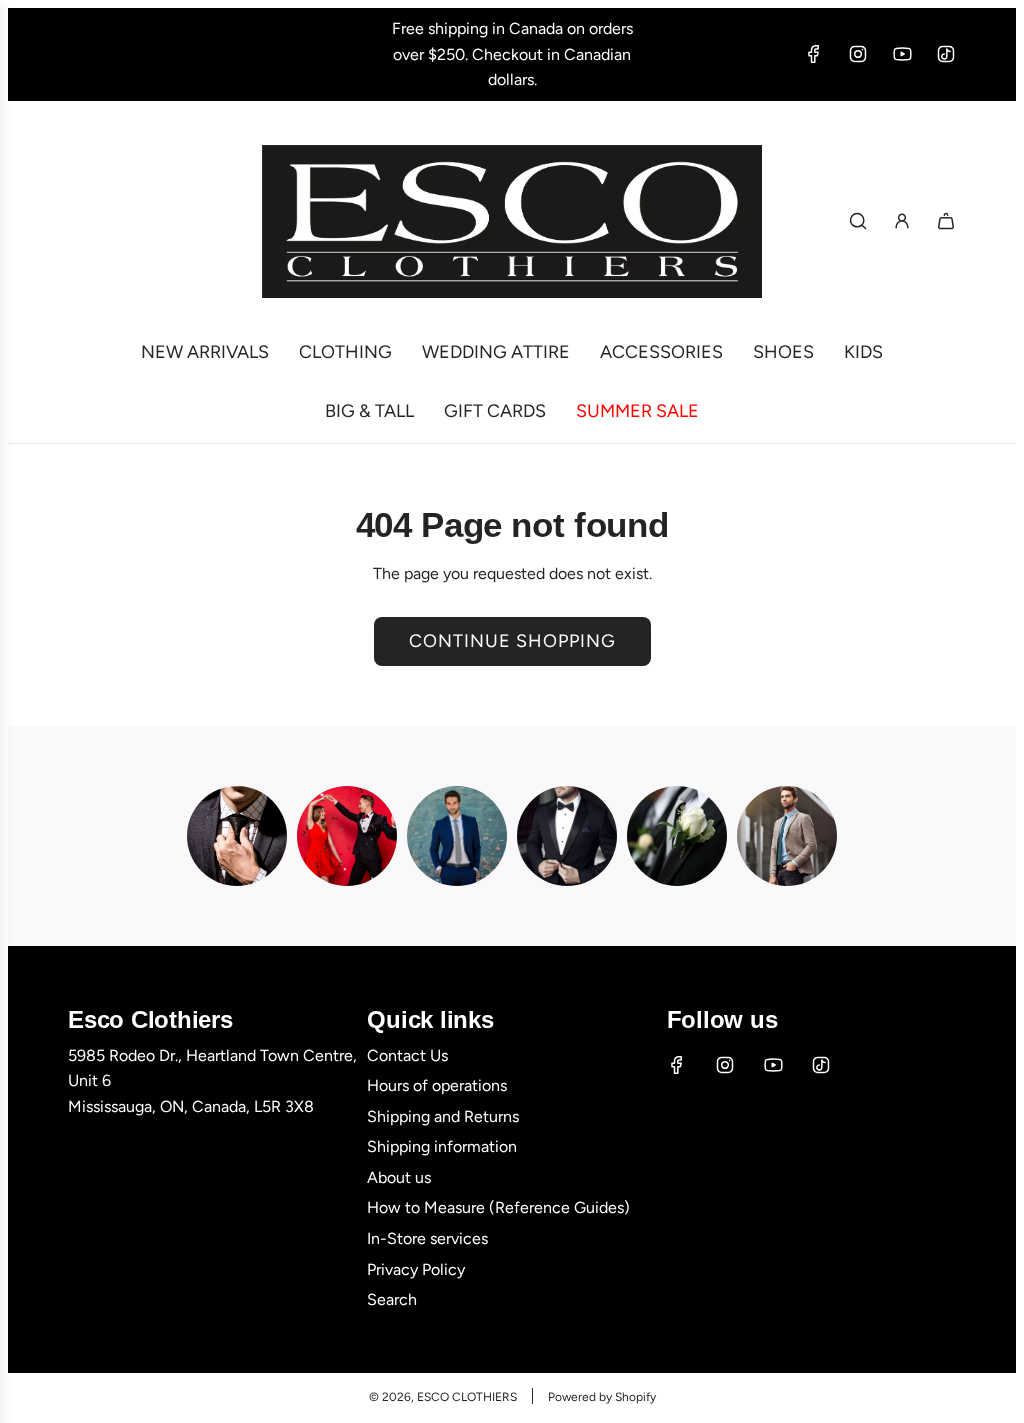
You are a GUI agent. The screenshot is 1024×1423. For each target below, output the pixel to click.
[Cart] (946, 221)
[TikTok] (946, 54)
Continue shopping (512, 641)
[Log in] (902, 221)
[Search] (858, 221)
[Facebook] (814, 54)
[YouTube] (902, 54)
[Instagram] (858, 54)
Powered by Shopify (602, 1397)
